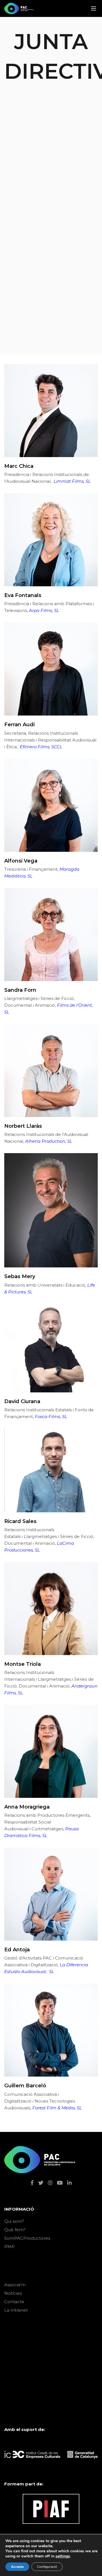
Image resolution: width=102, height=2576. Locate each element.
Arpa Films (41, 610)
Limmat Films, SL (72, 481)
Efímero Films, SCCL (41, 747)
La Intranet (16, 2310)
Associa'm (15, 2285)
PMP (9, 2247)
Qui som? (14, 2221)
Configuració (47, 2567)
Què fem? (15, 2230)
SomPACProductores (27, 2238)
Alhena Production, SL (49, 1141)
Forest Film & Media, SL (57, 2108)
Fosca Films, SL (51, 1417)
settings (63, 2556)
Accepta (17, 2567)
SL (57, 610)
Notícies (13, 2293)
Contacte (14, 2302)
